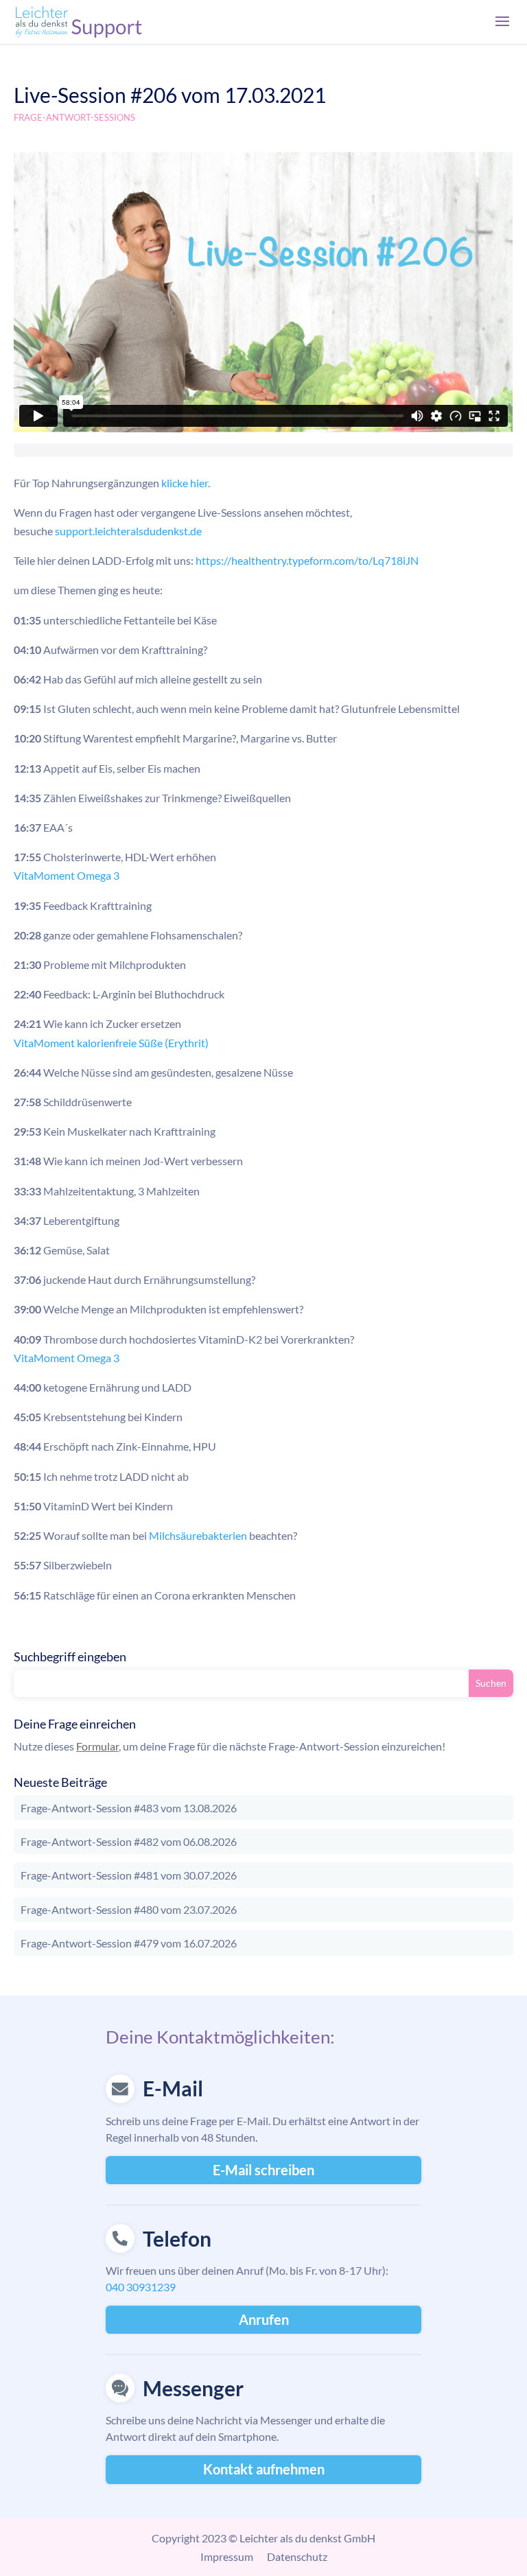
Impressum (227, 2556)
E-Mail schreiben (263, 2170)
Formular (97, 1746)
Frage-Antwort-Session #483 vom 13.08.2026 (129, 1808)
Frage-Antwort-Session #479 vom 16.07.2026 (129, 1943)
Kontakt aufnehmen (264, 2469)
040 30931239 (141, 2287)
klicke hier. (186, 483)
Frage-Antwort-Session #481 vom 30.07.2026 (129, 1875)
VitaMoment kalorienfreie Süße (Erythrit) (111, 1043)
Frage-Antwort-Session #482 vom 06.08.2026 (129, 1841)
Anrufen (264, 2319)
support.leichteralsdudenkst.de (128, 531)
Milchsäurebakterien (198, 1535)
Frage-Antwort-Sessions (74, 117)
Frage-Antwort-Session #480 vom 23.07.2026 (129, 1909)
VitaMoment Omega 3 (67, 875)
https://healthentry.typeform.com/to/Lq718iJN (307, 560)
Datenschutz (297, 2556)
